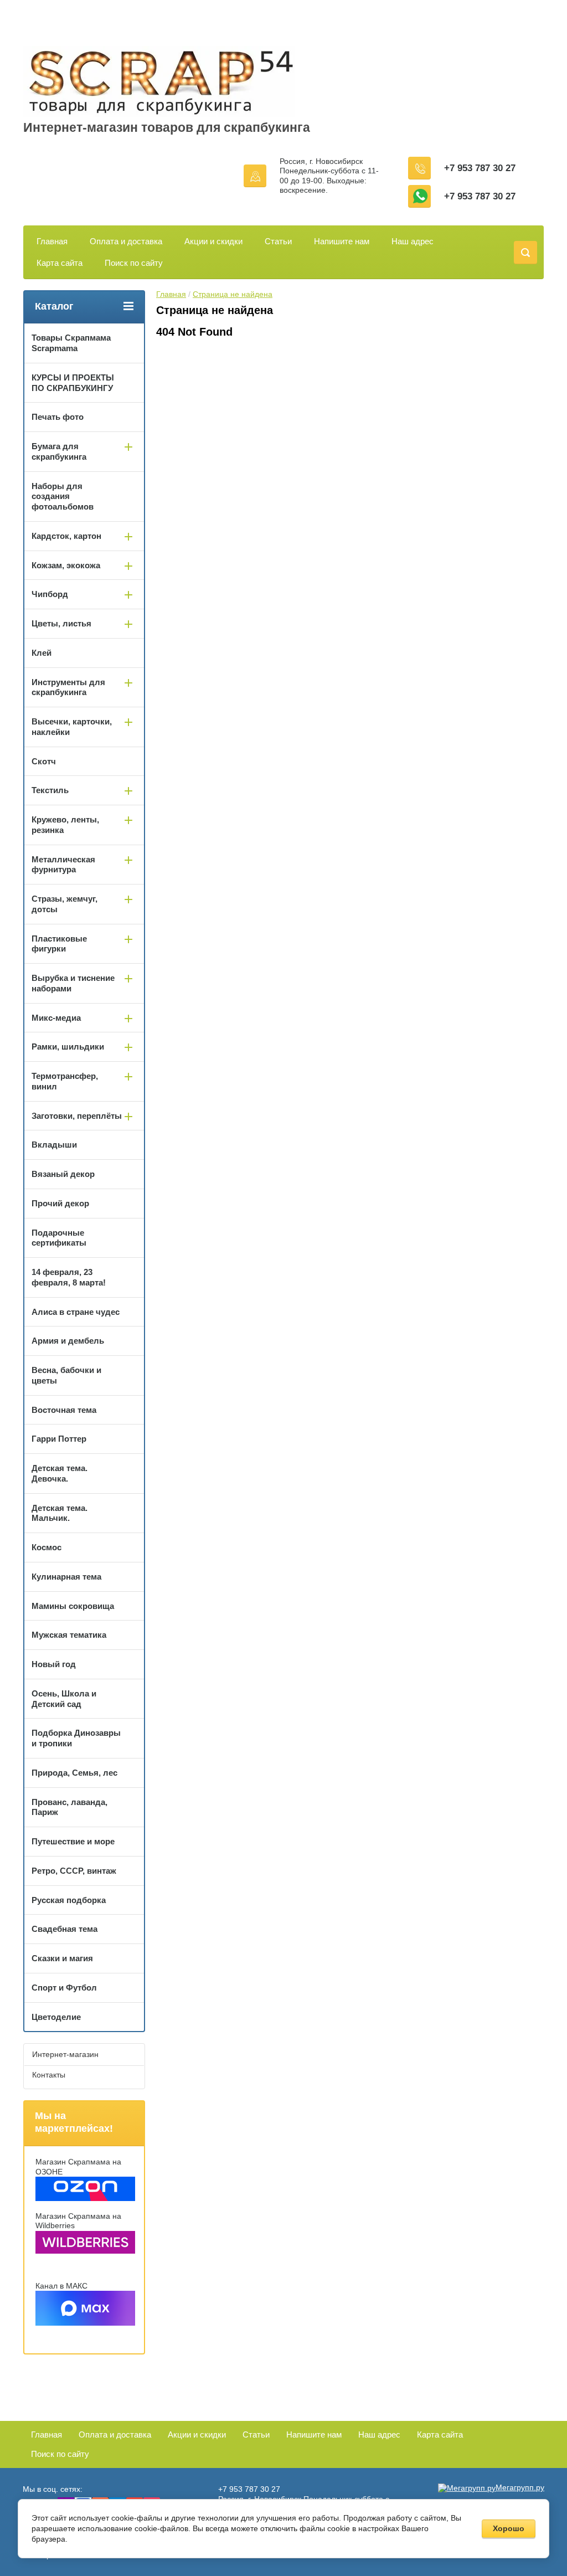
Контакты (49, 2075)
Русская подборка (69, 1900)
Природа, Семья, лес (74, 1773)
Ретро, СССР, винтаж (74, 1871)
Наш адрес (413, 241)
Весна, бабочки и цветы (66, 1375)
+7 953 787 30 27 (480, 168)
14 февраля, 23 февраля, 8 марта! (69, 1277)
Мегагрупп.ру (520, 2487)
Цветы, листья (61, 623)
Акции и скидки (213, 241)
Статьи (278, 241)
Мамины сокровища (73, 1606)
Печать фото (58, 417)
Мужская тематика (69, 1635)
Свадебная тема (65, 1929)
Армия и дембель (68, 1341)
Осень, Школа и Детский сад (64, 1699)
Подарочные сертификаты (59, 1238)
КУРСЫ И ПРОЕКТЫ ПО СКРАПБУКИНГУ (73, 383)
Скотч (44, 761)
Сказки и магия (62, 1958)
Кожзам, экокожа (66, 565)
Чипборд (50, 594)
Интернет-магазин (65, 2054)
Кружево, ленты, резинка (65, 825)
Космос (47, 1547)
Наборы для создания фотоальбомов (63, 497)
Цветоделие (56, 2017)
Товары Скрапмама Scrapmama (71, 343)
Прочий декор (60, 1203)
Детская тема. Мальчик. (60, 1513)
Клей (42, 653)
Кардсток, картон (66, 536)
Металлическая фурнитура (63, 865)
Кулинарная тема (66, 1577)
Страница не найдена (233, 294)
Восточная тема (64, 1410)
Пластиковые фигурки (59, 944)
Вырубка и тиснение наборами (73, 983)
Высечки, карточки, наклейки (72, 727)
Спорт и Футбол (64, 1988)
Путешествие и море (73, 1841)
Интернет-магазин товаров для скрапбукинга (167, 127)
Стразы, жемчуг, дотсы (65, 904)
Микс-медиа (56, 1018)
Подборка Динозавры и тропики (76, 1738)
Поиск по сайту (134, 263)
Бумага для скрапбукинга (59, 451)
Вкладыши (54, 1145)
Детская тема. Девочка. (60, 1473)
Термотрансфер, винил (65, 1081)
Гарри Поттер (59, 1439)
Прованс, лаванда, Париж (69, 1807)
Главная (52, 241)
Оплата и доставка (126, 241)
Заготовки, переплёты (77, 1116)
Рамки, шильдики (68, 1047)
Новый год (54, 1664)
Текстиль (50, 790)
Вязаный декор (63, 1174)
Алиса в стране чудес (76, 1312)
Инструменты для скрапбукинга (68, 687)
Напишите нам (342, 241)
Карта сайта (60, 263)
